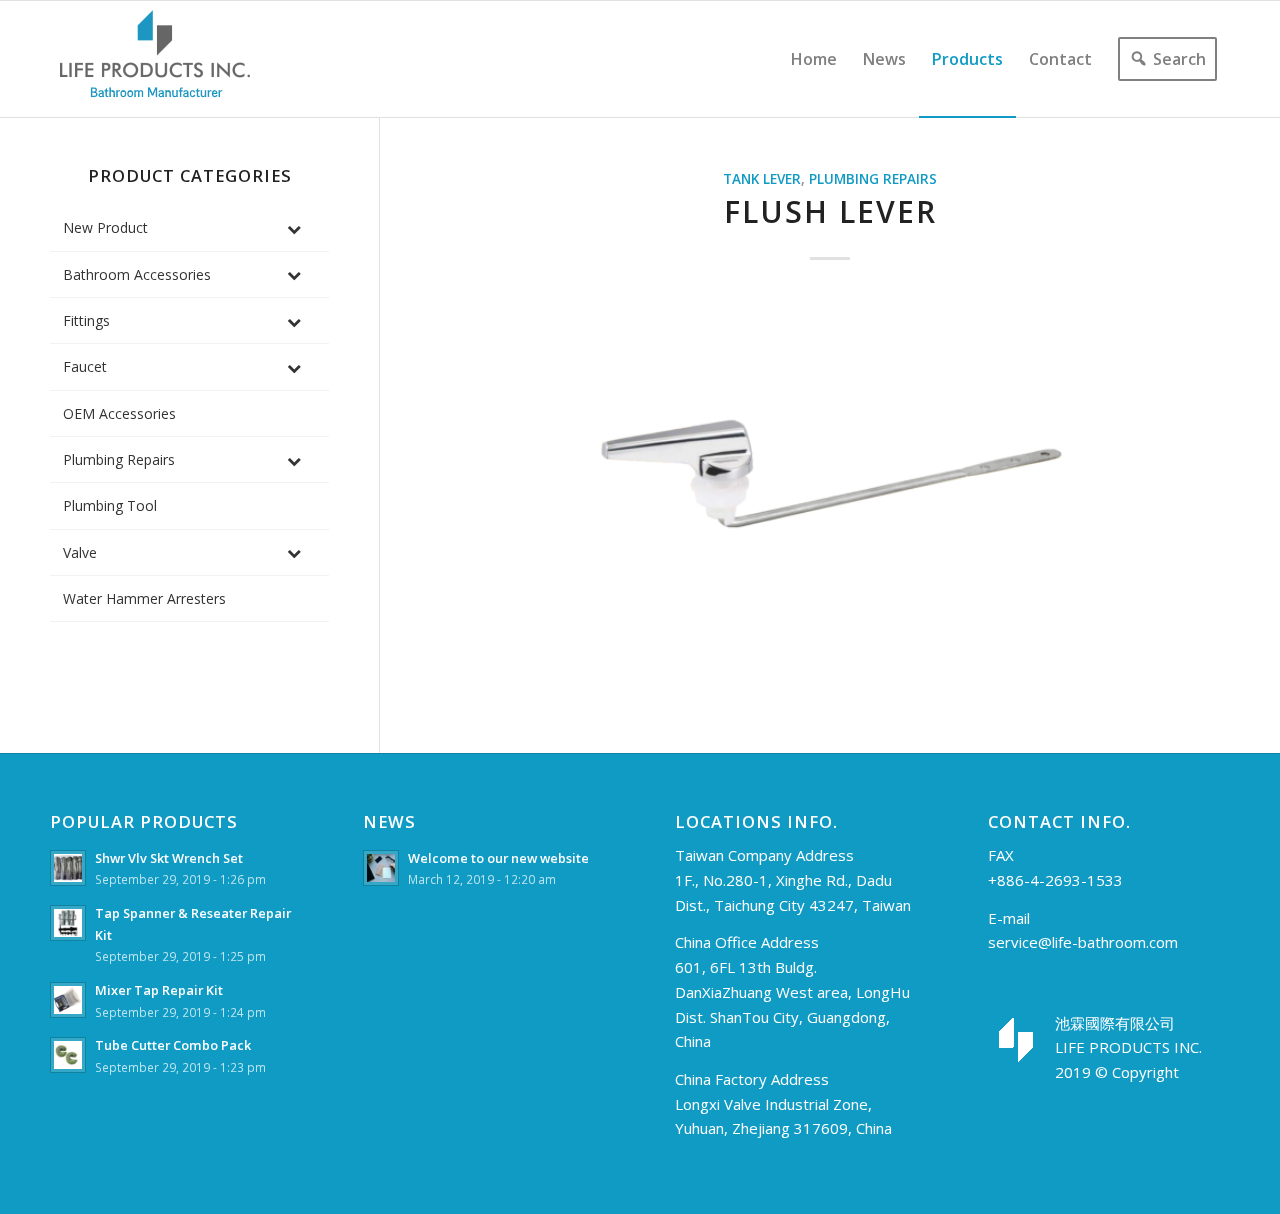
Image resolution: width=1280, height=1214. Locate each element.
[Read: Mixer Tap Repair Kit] (68, 1000)
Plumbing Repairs (873, 179)
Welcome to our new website (498, 858)
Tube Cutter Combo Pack (173, 1045)
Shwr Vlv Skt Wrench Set (169, 858)
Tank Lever (762, 179)
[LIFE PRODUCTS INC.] (155, 59)
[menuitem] (814, 59)
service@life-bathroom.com (1083, 942)
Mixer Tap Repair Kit (159, 990)
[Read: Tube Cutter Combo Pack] (68, 1055)
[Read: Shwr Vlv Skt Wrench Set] (68, 868)
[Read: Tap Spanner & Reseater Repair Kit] (68, 923)
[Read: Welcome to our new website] (381, 868)
